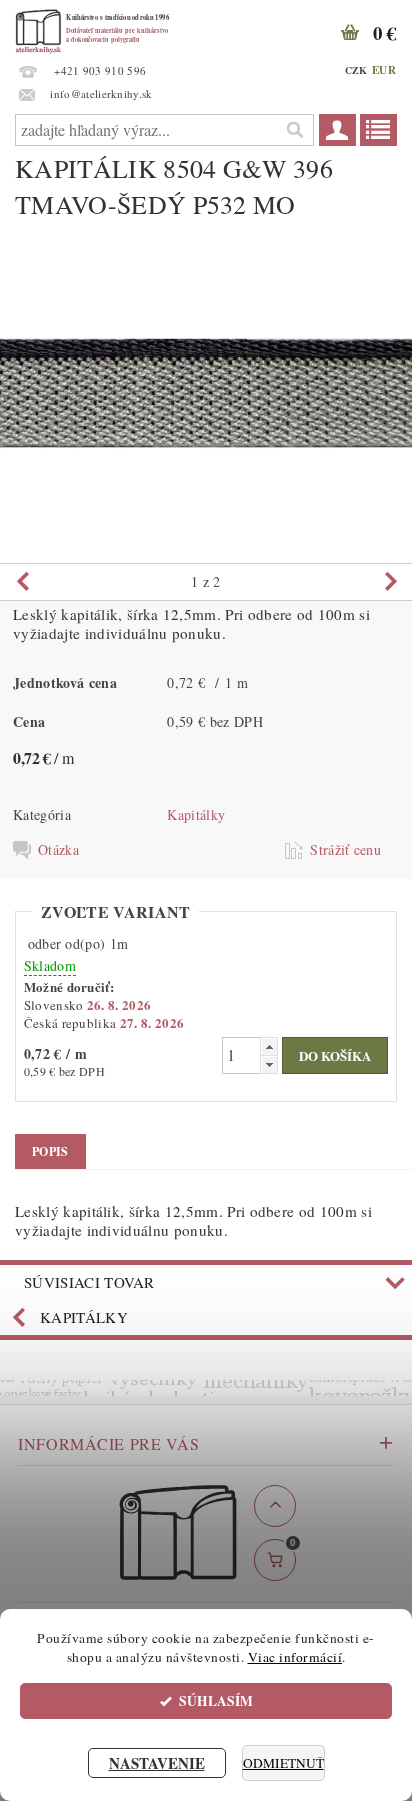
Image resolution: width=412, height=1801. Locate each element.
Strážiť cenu (345, 850)
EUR (384, 70)
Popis (50, 1151)
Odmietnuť (283, 1763)
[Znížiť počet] (269, 1064)
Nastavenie (157, 1763)
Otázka (58, 850)
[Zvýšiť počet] (269, 1046)
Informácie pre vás (109, 1443)
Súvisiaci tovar (89, 1282)
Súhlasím (216, 1701)
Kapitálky (196, 814)
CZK (356, 70)
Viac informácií (295, 1657)
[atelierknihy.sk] (101, 26)
